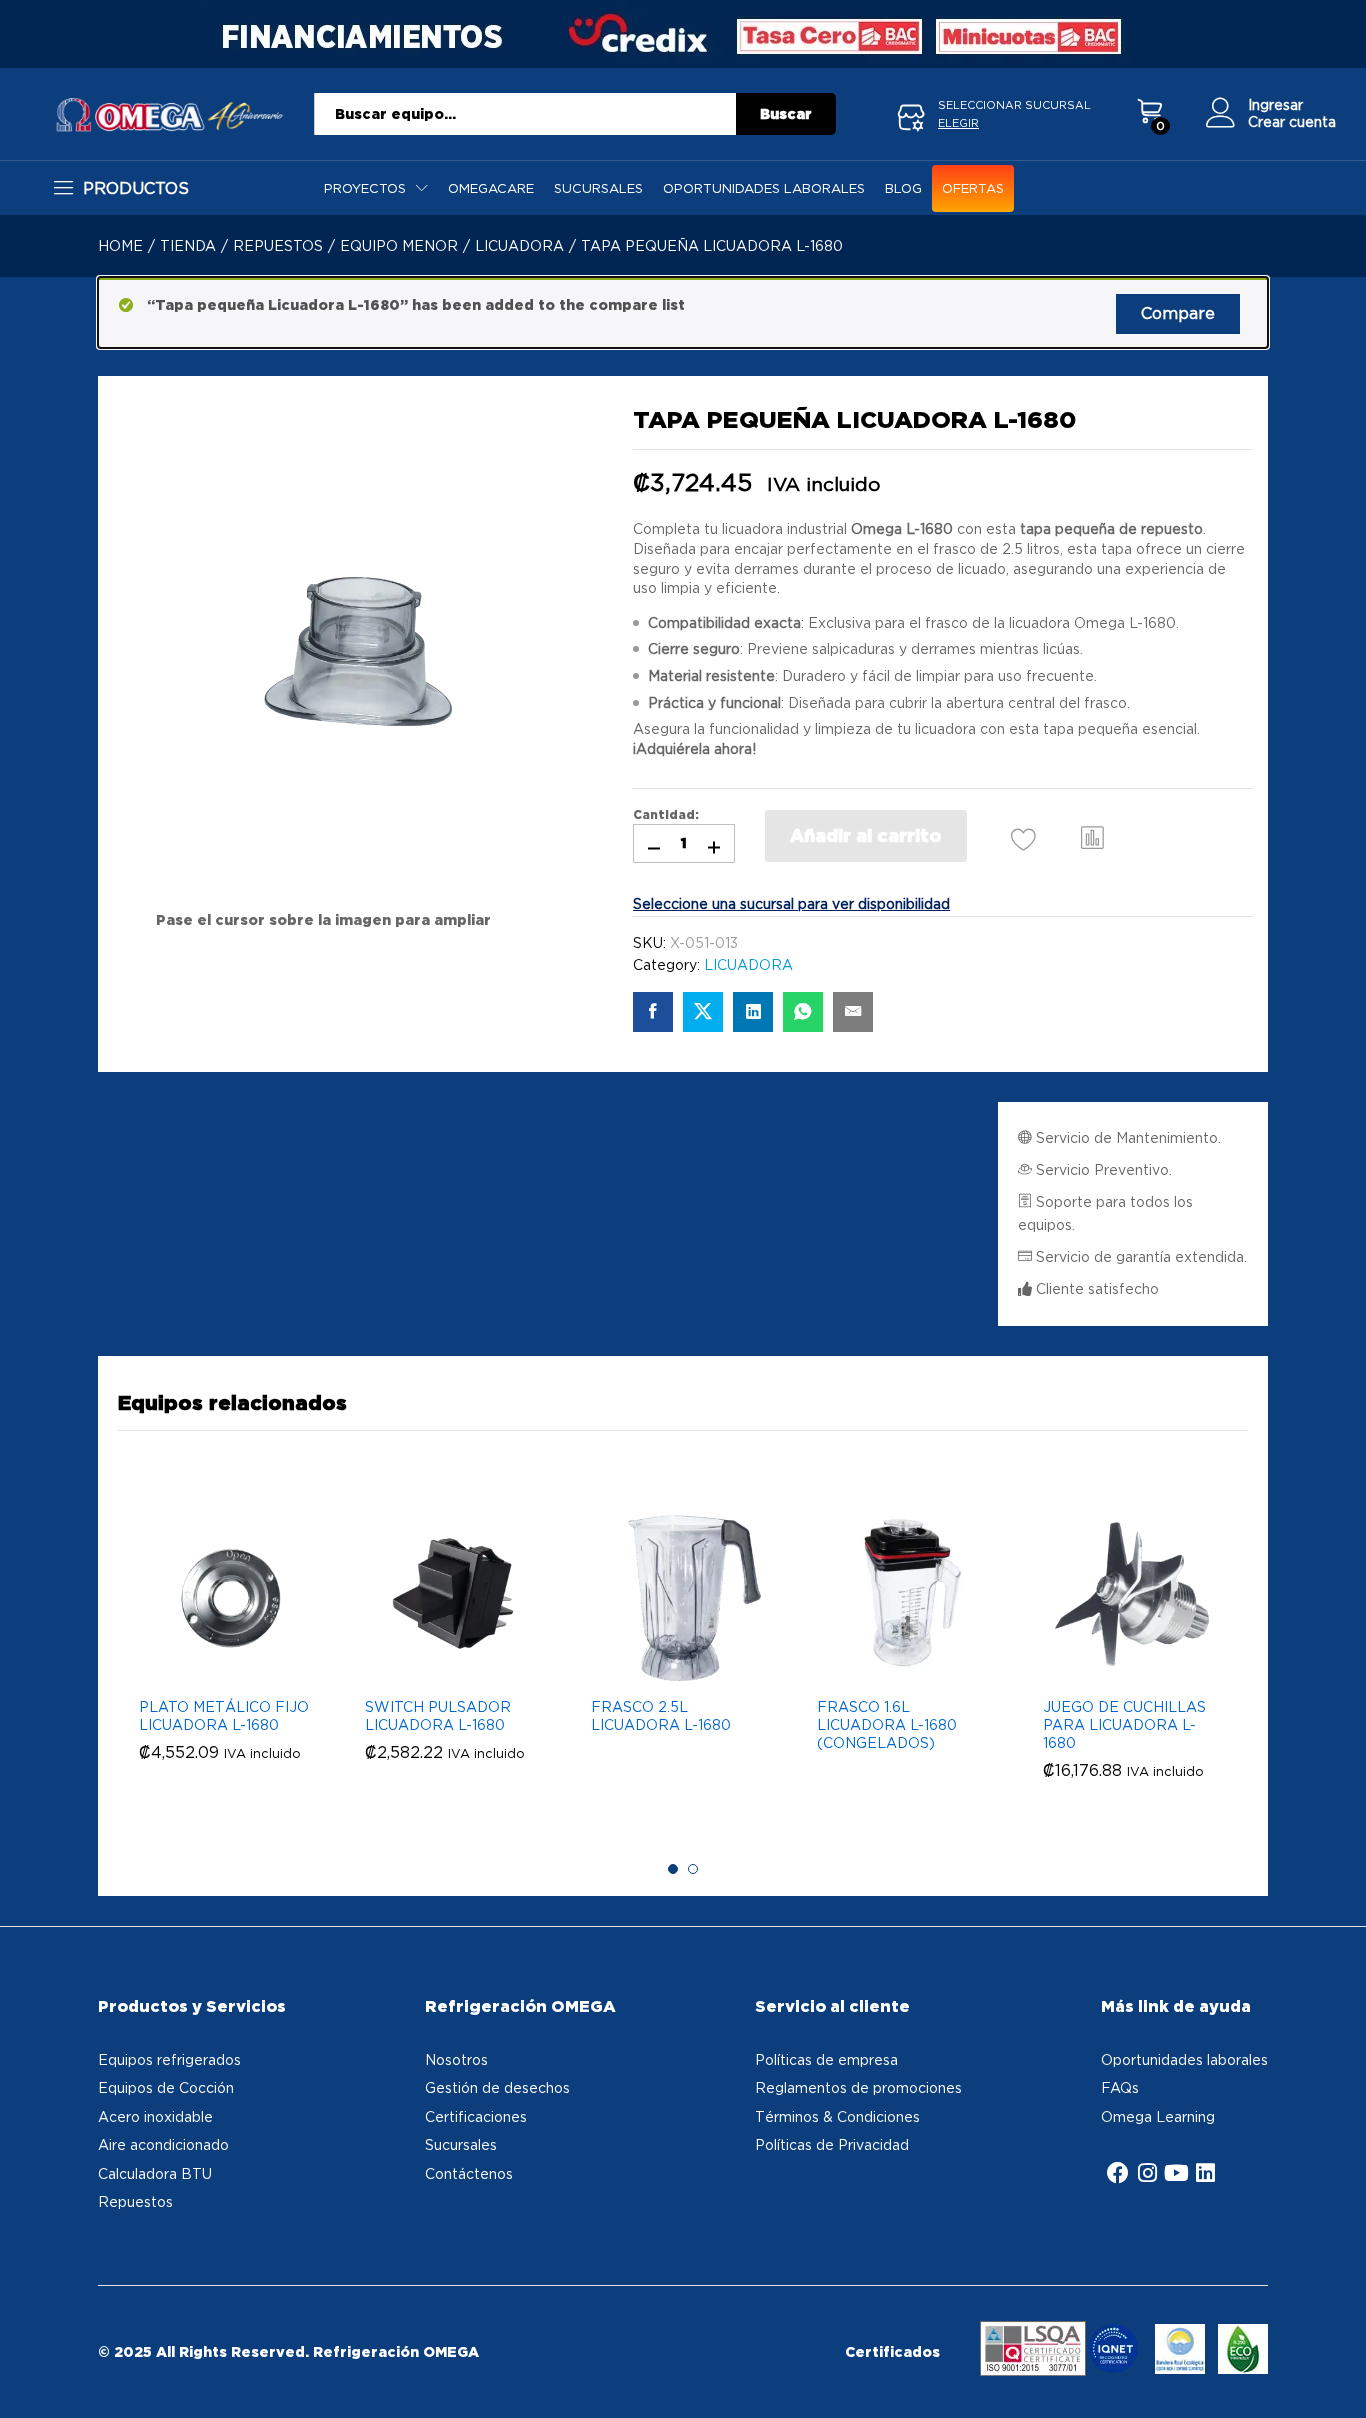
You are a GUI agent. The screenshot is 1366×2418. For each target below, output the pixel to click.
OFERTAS (973, 188)
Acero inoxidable (155, 2116)
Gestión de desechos (497, 2087)
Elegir (958, 123)
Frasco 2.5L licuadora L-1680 (661, 1715)
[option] (231, 1658)
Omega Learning (1158, 2116)
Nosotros (456, 2059)
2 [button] (693, 1869)
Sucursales (598, 188)
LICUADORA (748, 964)
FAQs (1120, 2087)
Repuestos (135, 2201)
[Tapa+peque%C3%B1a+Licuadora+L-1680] (703, 1012)
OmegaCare (491, 188)
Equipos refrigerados (169, 2059)
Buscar (786, 114)
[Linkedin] (1205, 2173)
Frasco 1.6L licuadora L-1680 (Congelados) (887, 1724)
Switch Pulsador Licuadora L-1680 (438, 1715)
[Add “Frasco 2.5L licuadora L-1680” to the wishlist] (678, 1664)
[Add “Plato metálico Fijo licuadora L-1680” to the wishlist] (226, 1664)
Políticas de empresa (826, 2059)
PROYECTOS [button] (365, 188)
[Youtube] (1176, 2173)
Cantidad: (666, 815)
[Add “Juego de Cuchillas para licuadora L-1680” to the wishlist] (1130, 1664)
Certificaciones (476, 2116)
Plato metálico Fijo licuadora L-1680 (224, 1715)
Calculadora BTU (155, 2173)
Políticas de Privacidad (832, 2144)
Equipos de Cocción (166, 2087)
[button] (1093, 836)
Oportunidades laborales (764, 188)
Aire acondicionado (163, 2144)
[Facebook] (1118, 2173)
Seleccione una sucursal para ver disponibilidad (791, 903)
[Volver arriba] (1338, 2379)
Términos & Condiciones (837, 2116)
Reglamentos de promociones (858, 2087)
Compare (1178, 313)
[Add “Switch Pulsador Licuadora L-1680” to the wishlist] (452, 1664)
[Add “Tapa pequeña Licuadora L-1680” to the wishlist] (1023, 838)
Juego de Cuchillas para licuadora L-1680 (1124, 1724)
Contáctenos (469, 2173)
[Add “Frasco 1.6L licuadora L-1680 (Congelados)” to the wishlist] (904, 1664)
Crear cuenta (1292, 121)
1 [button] (673, 1869)
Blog (903, 188)
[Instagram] (1147, 2173)
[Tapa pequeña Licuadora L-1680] (653, 1012)
